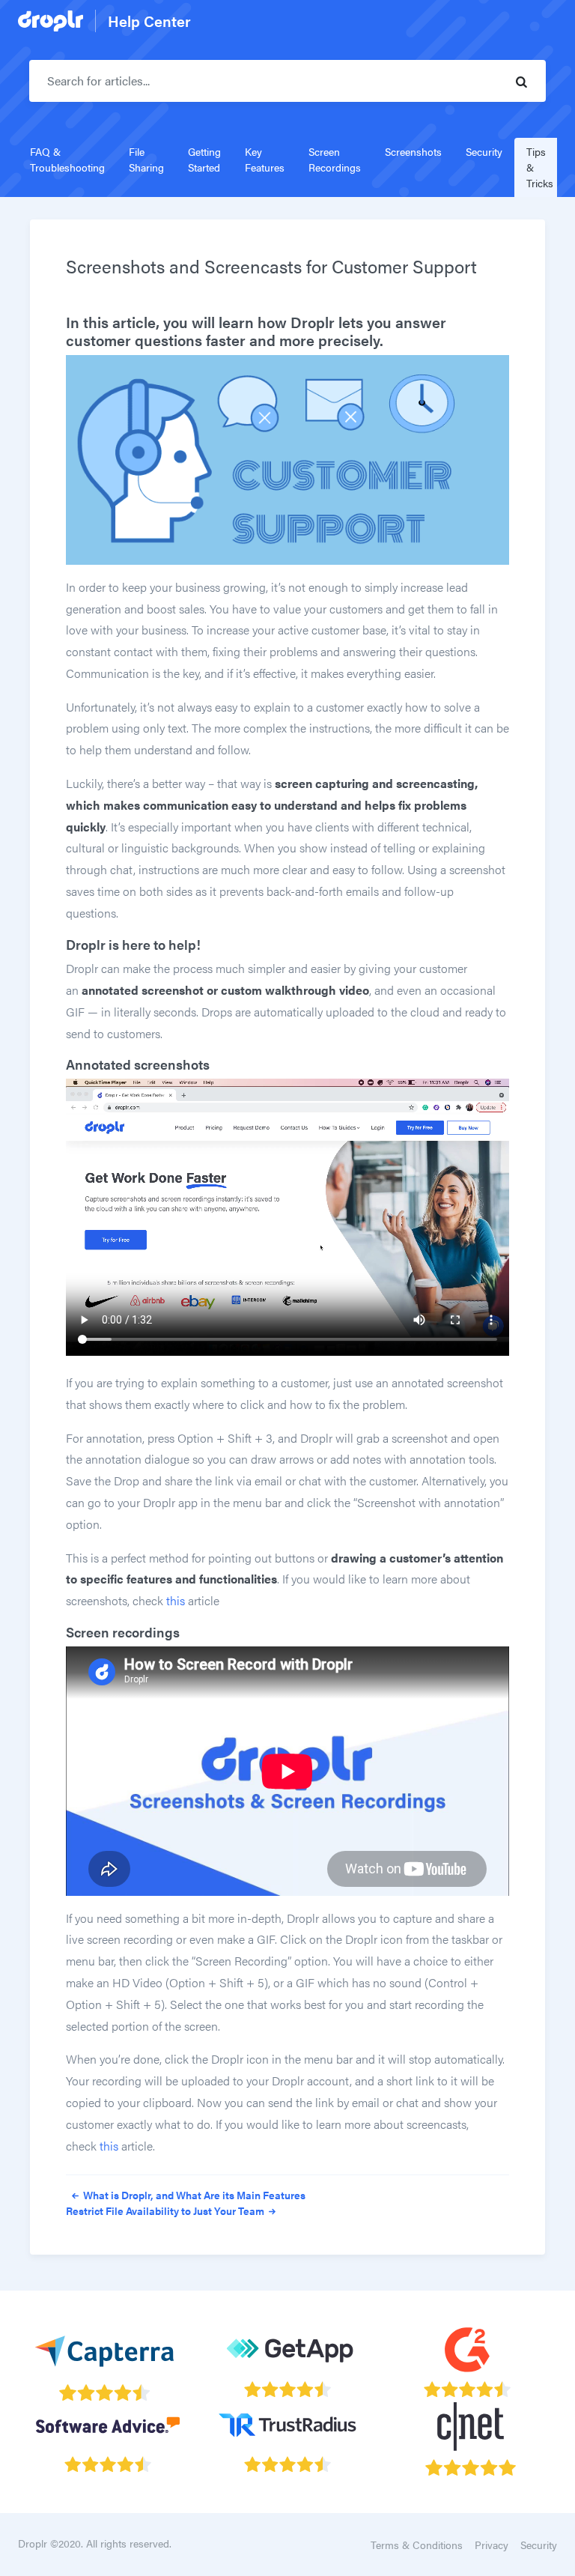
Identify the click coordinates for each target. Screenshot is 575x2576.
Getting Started (204, 159)
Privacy (492, 2545)
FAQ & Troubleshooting (67, 159)
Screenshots (413, 151)
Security (484, 151)
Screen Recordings (335, 159)
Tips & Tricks (540, 167)
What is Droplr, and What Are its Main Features (193, 2195)
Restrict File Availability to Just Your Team (166, 2210)
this (176, 1600)
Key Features (265, 159)
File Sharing (146, 159)
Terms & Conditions (417, 2545)
